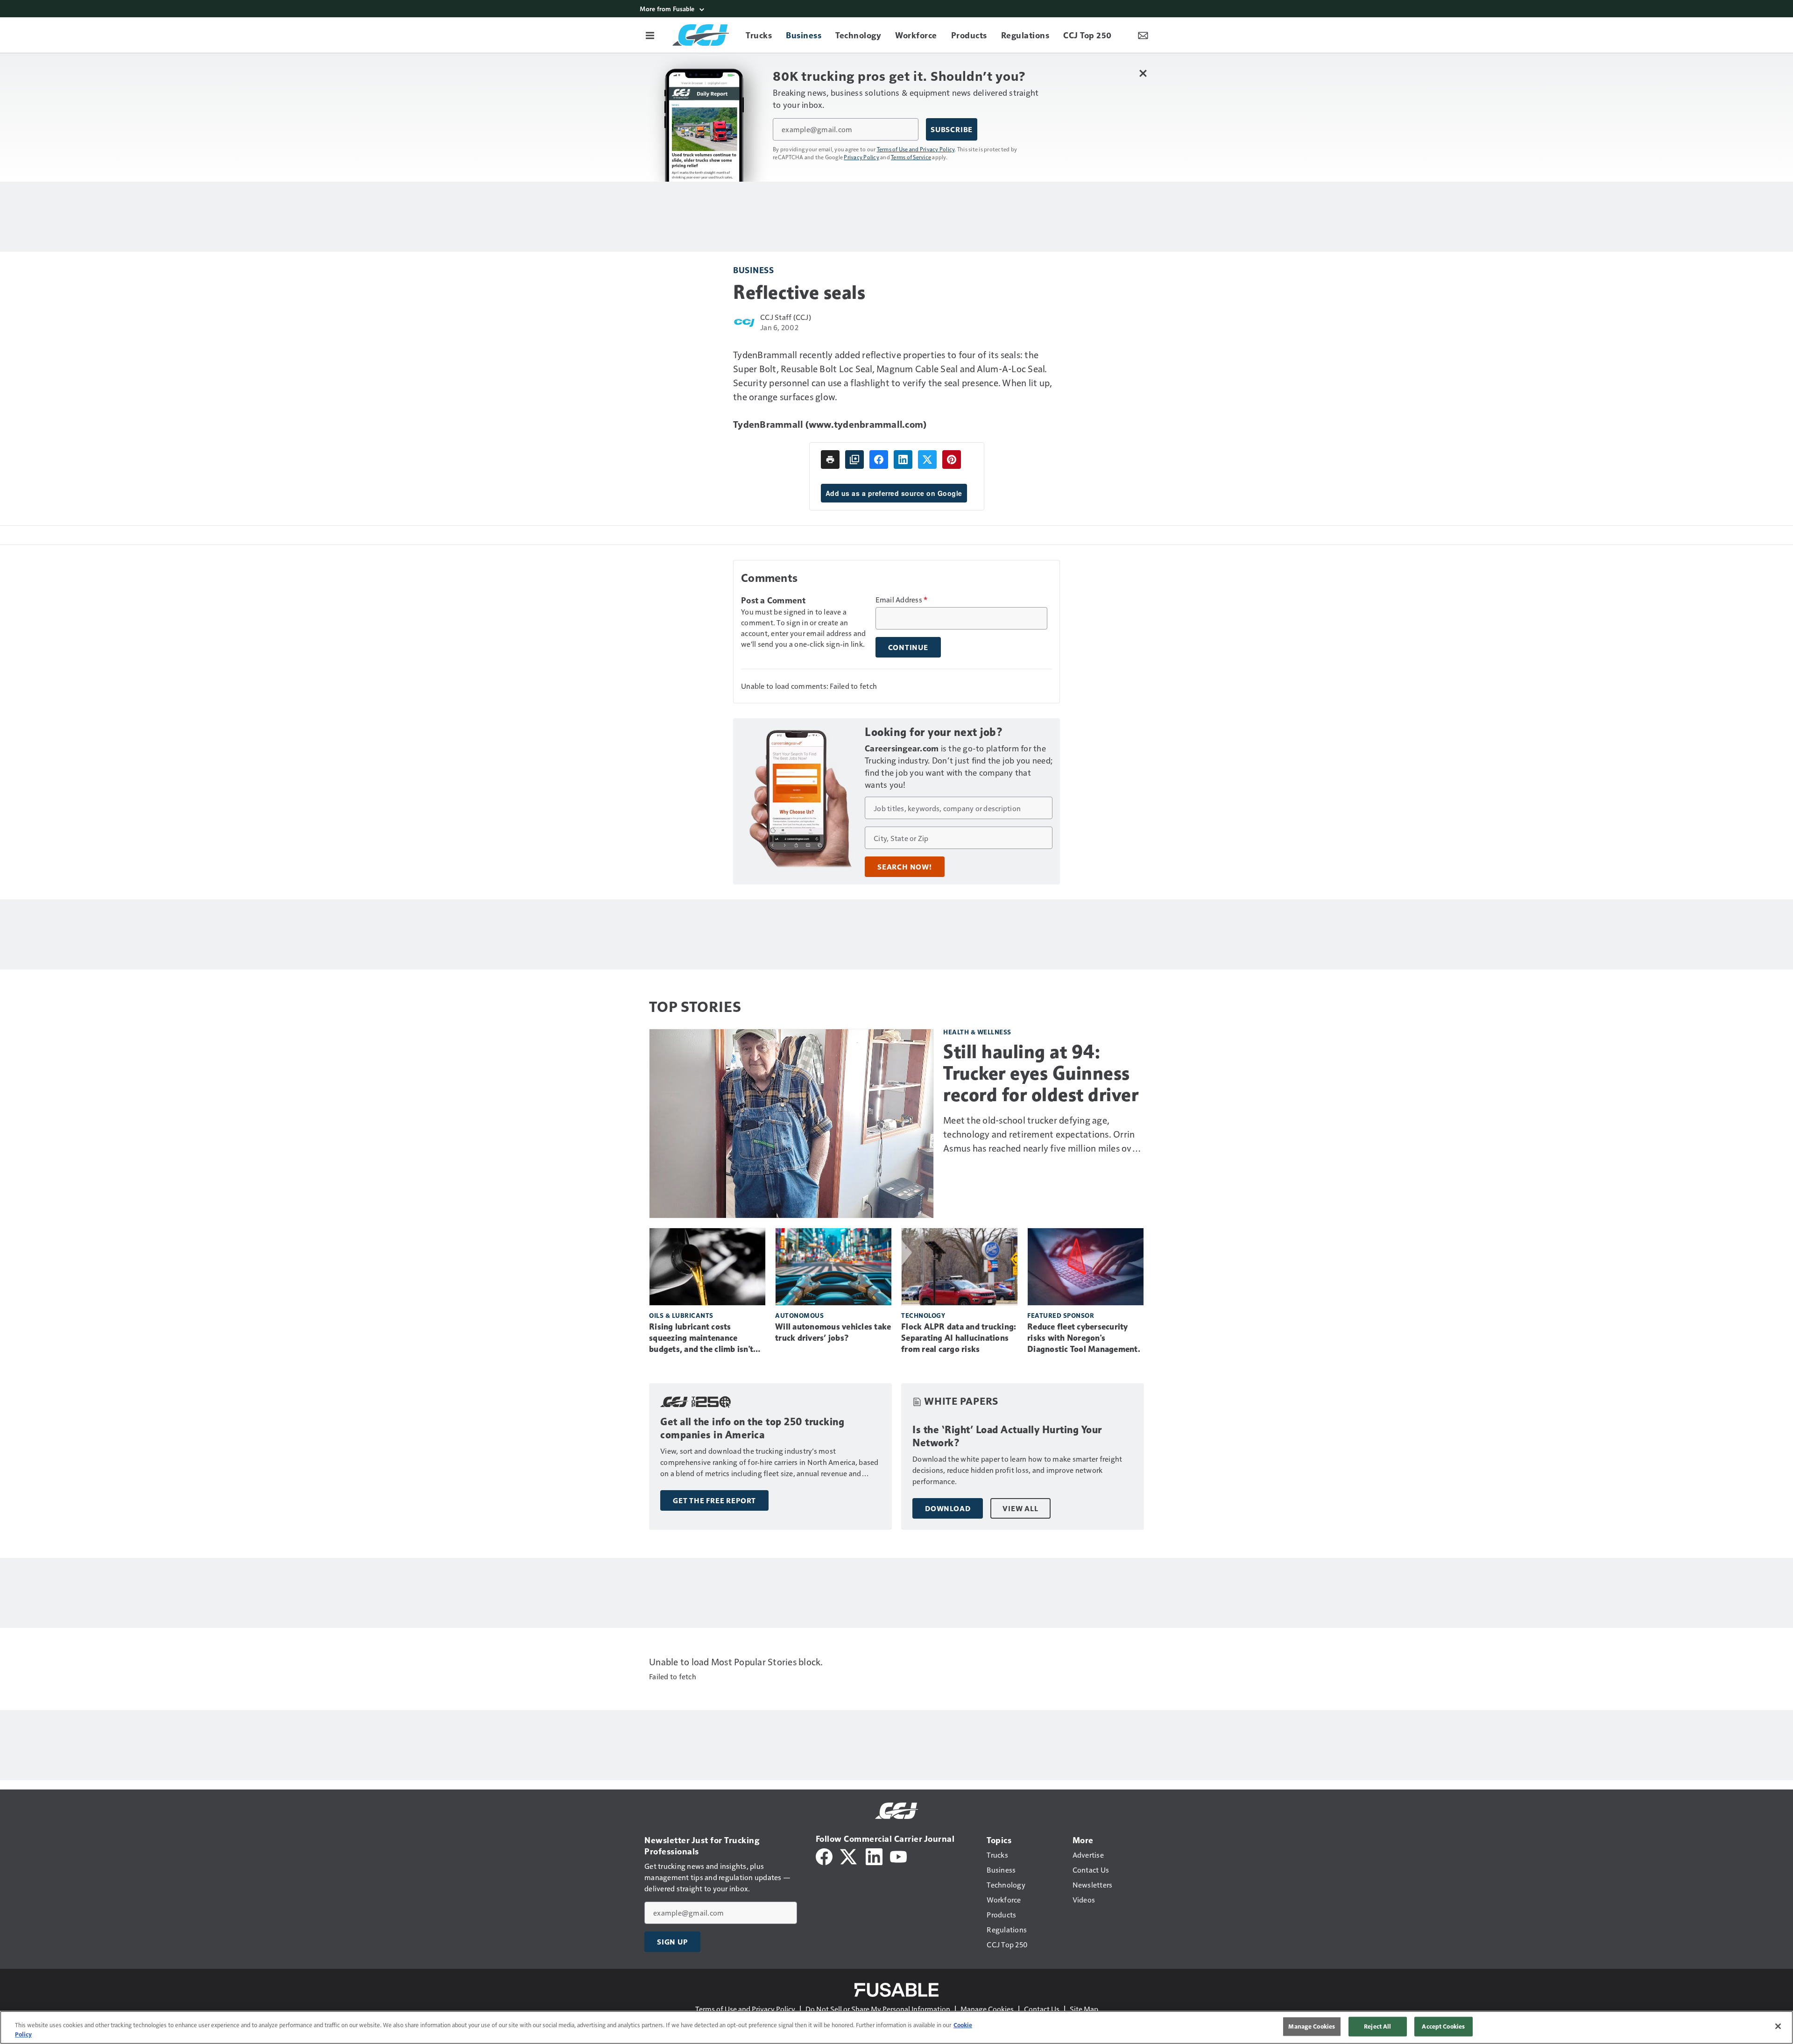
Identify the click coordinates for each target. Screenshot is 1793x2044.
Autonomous (799, 1315)
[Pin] (952, 460)
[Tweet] (927, 460)
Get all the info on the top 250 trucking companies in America (752, 1428)
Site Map (1084, 2009)
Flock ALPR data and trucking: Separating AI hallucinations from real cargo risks (959, 1338)
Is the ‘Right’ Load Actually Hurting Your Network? (1007, 1436)
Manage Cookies (987, 2009)
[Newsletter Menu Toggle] (1143, 35)
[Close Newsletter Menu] (1143, 73)
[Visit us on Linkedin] (874, 1856)
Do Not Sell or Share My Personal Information (878, 2009)
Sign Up (672, 1942)
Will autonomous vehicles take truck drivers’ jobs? (833, 1332)
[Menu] (650, 35)
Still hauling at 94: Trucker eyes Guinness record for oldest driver (1041, 1073)
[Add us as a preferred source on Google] (854, 460)
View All (1020, 1508)
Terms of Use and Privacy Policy (916, 149)
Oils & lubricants (681, 1315)
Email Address (902, 600)
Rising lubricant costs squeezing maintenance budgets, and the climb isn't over (701, 1338)
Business (753, 270)
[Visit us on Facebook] (824, 1856)
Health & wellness (977, 1032)
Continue (908, 647)
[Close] (1778, 2026)
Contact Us (1042, 2009)
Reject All (1377, 2026)
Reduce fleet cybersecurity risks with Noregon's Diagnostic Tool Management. (1084, 1338)
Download (948, 1508)
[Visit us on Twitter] (849, 1856)
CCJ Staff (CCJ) (786, 317)
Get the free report (714, 1500)
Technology (923, 1315)
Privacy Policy (861, 157)
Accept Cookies (1443, 2026)
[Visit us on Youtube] (898, 1856)
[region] (896, 2027)
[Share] (879, 460)
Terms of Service (911, 157)
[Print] (830, 460)
